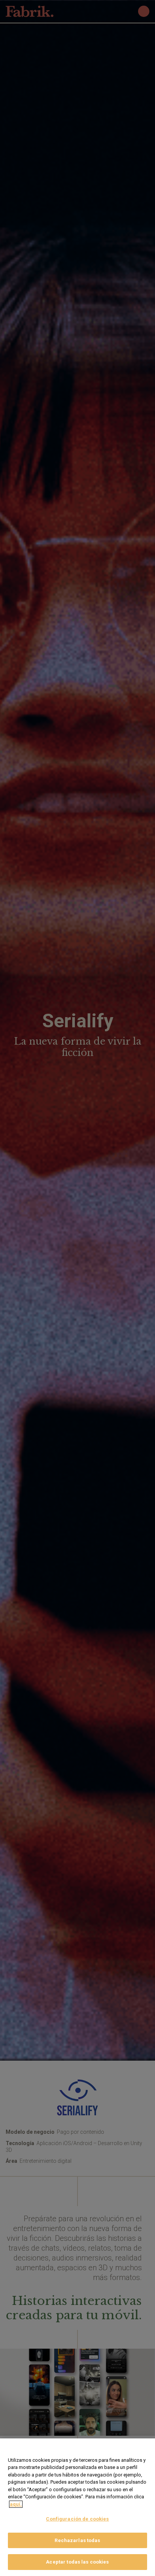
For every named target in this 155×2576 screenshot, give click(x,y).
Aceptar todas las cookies (77, 2562)
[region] (77, 2507)
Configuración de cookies (77, 2519)
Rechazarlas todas (77, 2540)
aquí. (16, 2504)
